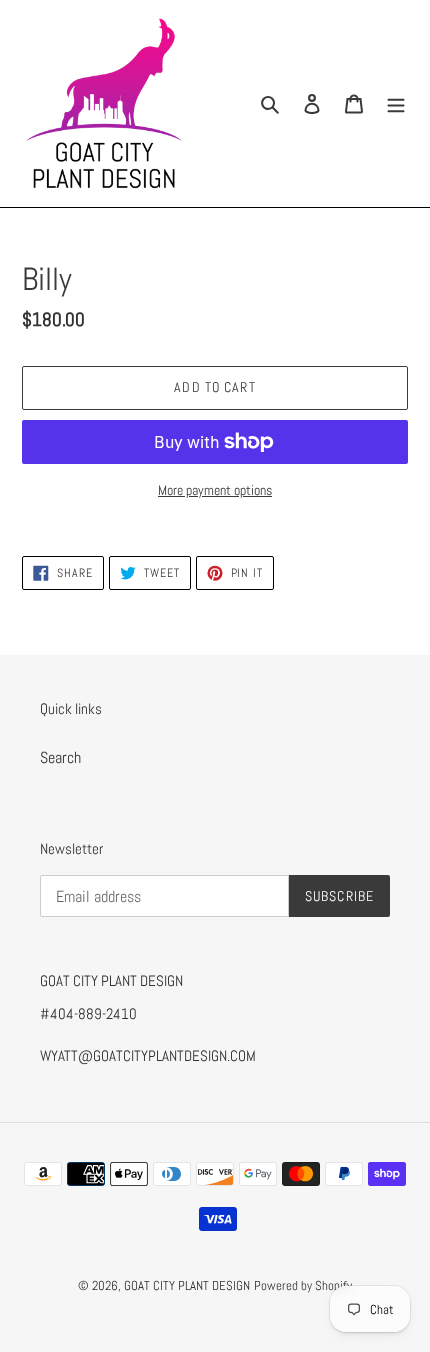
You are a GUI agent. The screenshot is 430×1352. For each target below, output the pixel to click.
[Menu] (396, 103)
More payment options (215, 490)
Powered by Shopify (303, 1285)
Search (60, 757)
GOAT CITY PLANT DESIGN (187, 1285)
